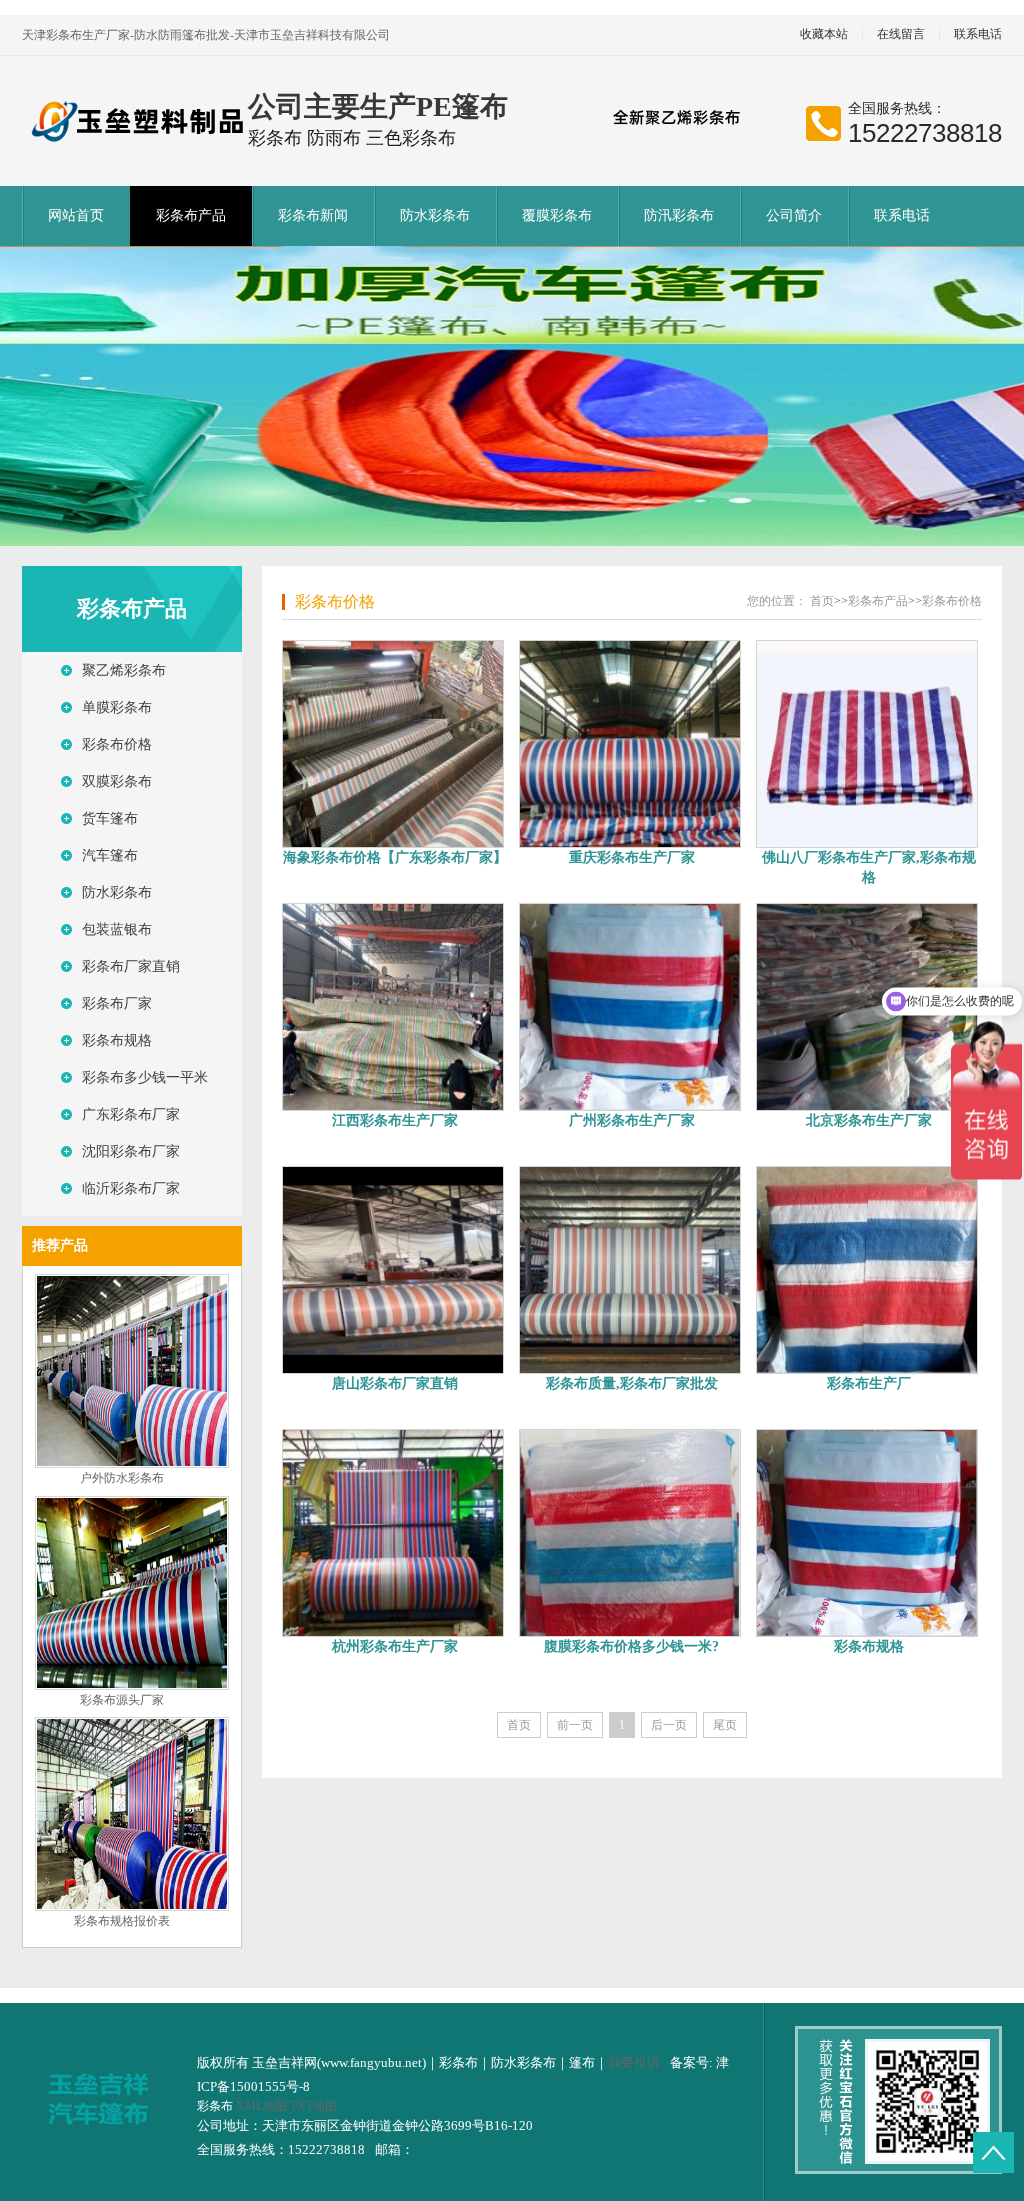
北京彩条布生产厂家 (869, 1120)
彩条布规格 (117, 1040)
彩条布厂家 (117, 1003)
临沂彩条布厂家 (131, 1188)
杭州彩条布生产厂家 (395, 1646)
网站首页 (76, 215)
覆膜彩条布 (557, 215)
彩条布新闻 (313, 215)
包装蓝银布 (117, 929)
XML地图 (261, 2106)
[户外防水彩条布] (132, 1464)
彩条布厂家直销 (131, 966)
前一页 (575, 1725)
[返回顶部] (993, 2152)
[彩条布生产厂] (868, 1270)
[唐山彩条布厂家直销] (394, 1270)
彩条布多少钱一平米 (145, 1077)
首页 (822, 601)
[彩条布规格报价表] (132, 1907)
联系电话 (978, 34)
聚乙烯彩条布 (124, 670)
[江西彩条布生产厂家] (394, 1007)
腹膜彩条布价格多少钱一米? (631, 1646)
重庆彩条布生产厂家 (632, 857)
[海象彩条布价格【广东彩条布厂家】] (394, 744)
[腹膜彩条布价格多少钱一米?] (631, 1533)
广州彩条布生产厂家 (632, 1120)
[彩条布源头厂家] (132, 1686)
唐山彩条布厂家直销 (395, 1383)
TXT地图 (313, 2106)
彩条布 (216, 2106)
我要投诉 (634, 2062)
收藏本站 (824, 34)
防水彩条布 (435, 215)
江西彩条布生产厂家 (395, 1120)
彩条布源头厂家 (122, 1700)
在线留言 (901, 34)
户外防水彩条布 (122, 1478)
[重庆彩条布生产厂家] (631, 744)
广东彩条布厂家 (131, 1114)
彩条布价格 (117, 744)
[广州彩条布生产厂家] (631, 1007)
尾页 (725, 1725)
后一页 (669, 1725)
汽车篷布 (110, 855)
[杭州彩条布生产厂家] (394, 1533)
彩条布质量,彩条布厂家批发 (632, 1383)
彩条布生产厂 (869, 1383)
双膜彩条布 (117, 781)
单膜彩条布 (117, 707)
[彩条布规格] (868, 1533)
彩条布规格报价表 (122, 1921)
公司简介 (794, 215)
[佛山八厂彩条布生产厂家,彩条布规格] (868, 744)
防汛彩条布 (679, 215)
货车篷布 (110, 818)
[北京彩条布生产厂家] (868, 1007)
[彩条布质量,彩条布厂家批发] (631, 1270)
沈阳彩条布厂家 (131, 1151)
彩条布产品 (191, 215)
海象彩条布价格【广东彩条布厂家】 (395, 857)
